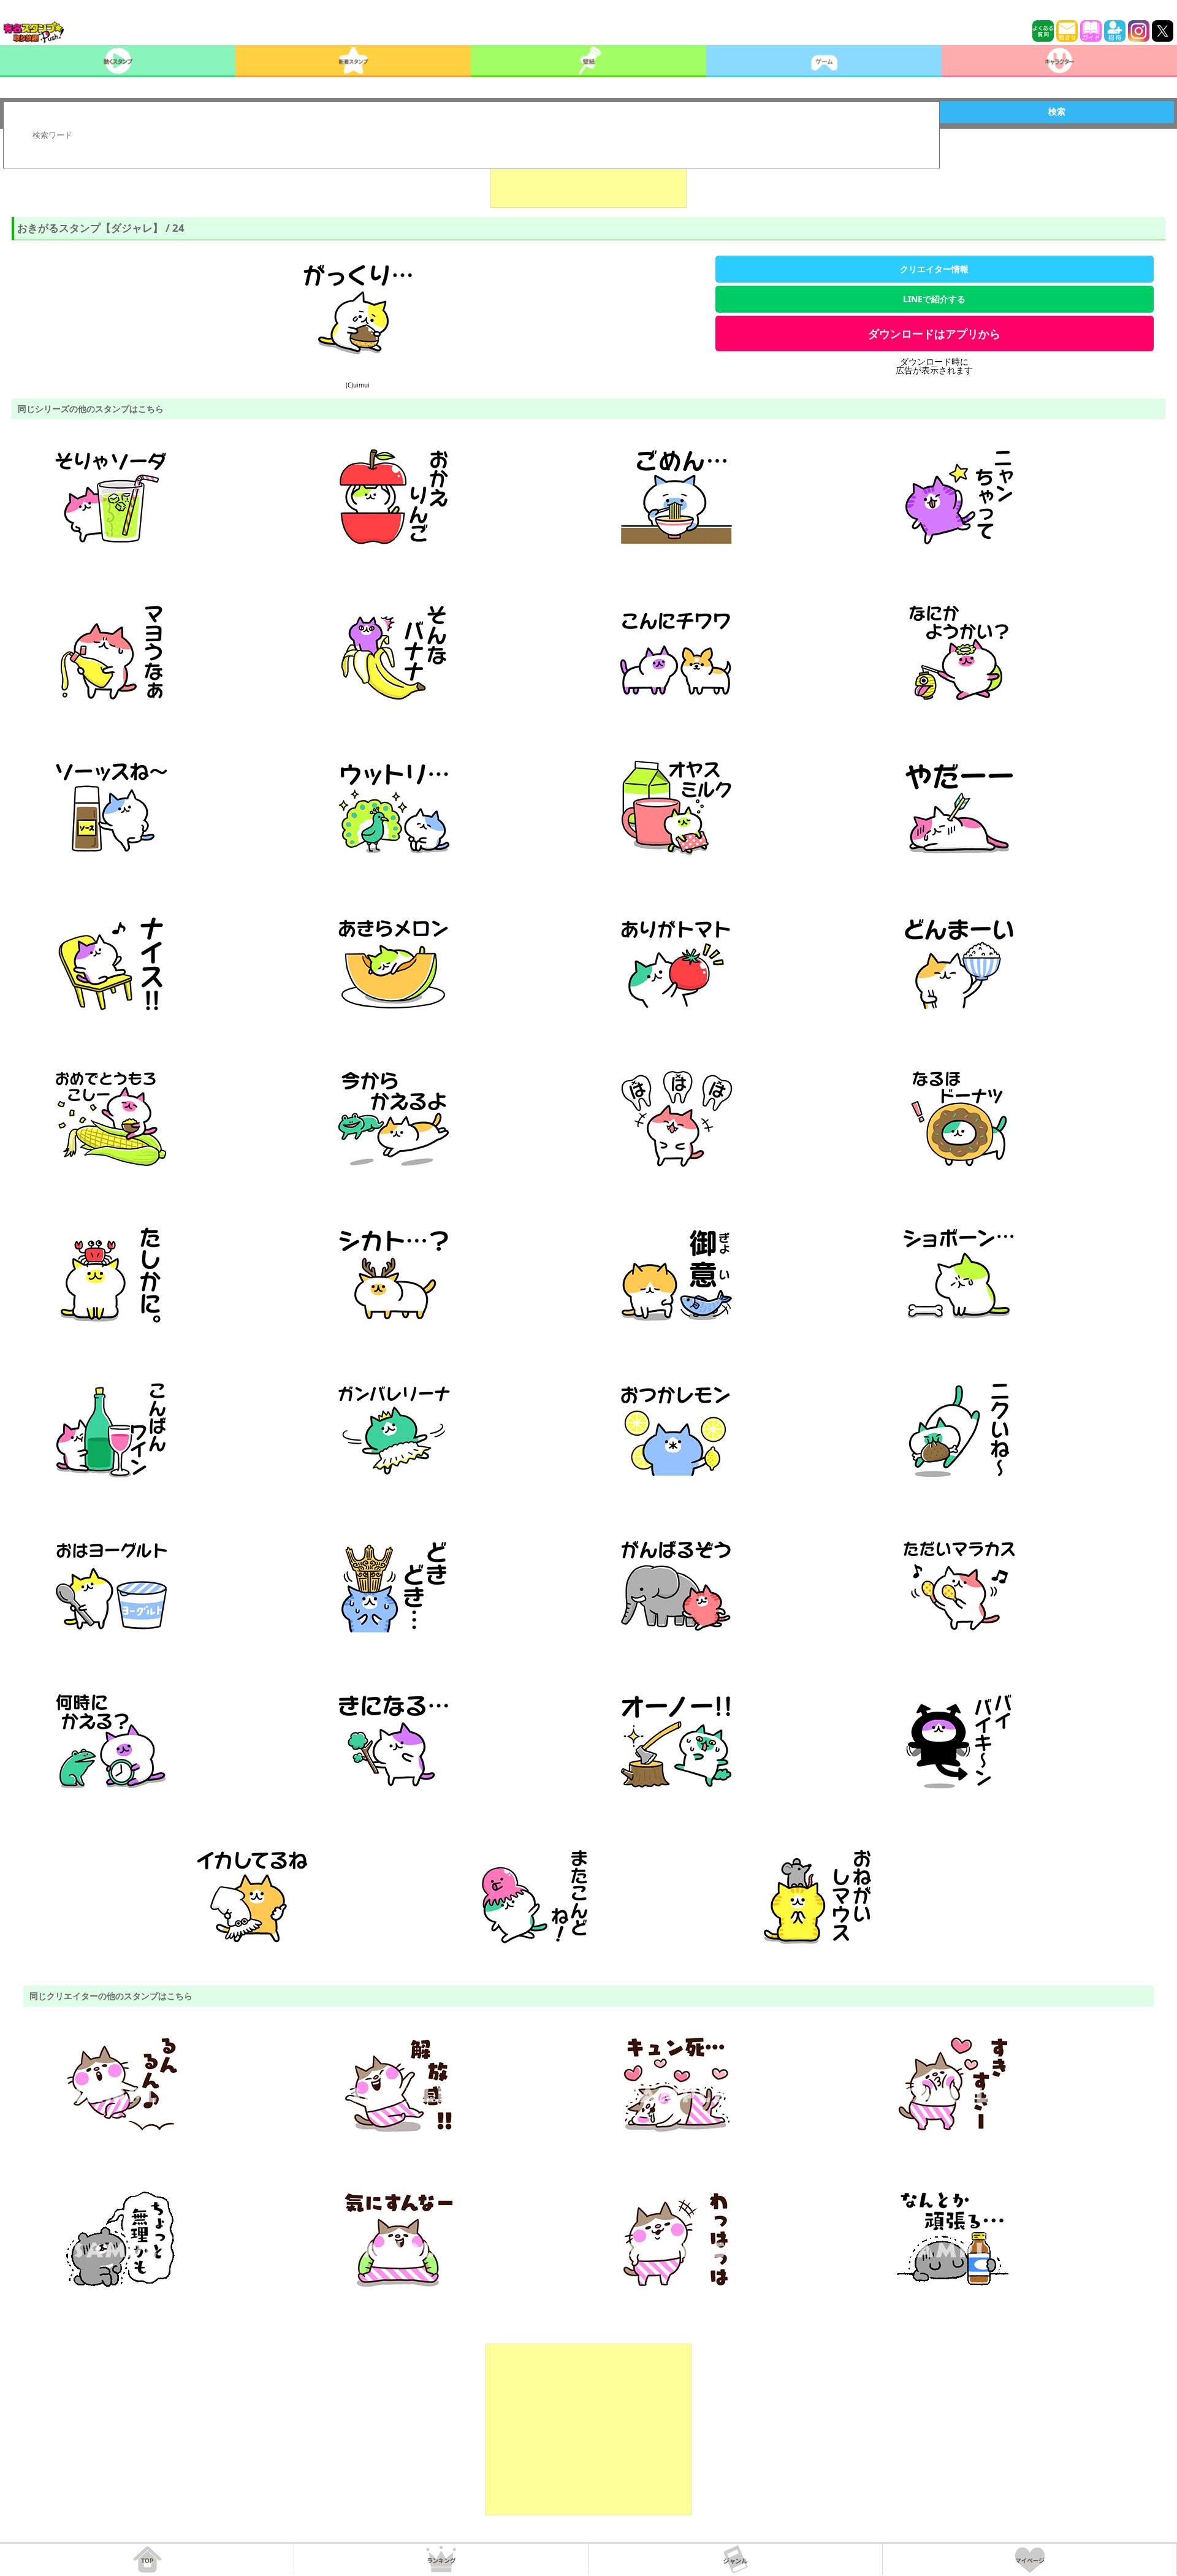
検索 (1057, 112)
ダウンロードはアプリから (934, 333)
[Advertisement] (588, 177)
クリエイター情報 (934, 269)
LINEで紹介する (934, 299)
